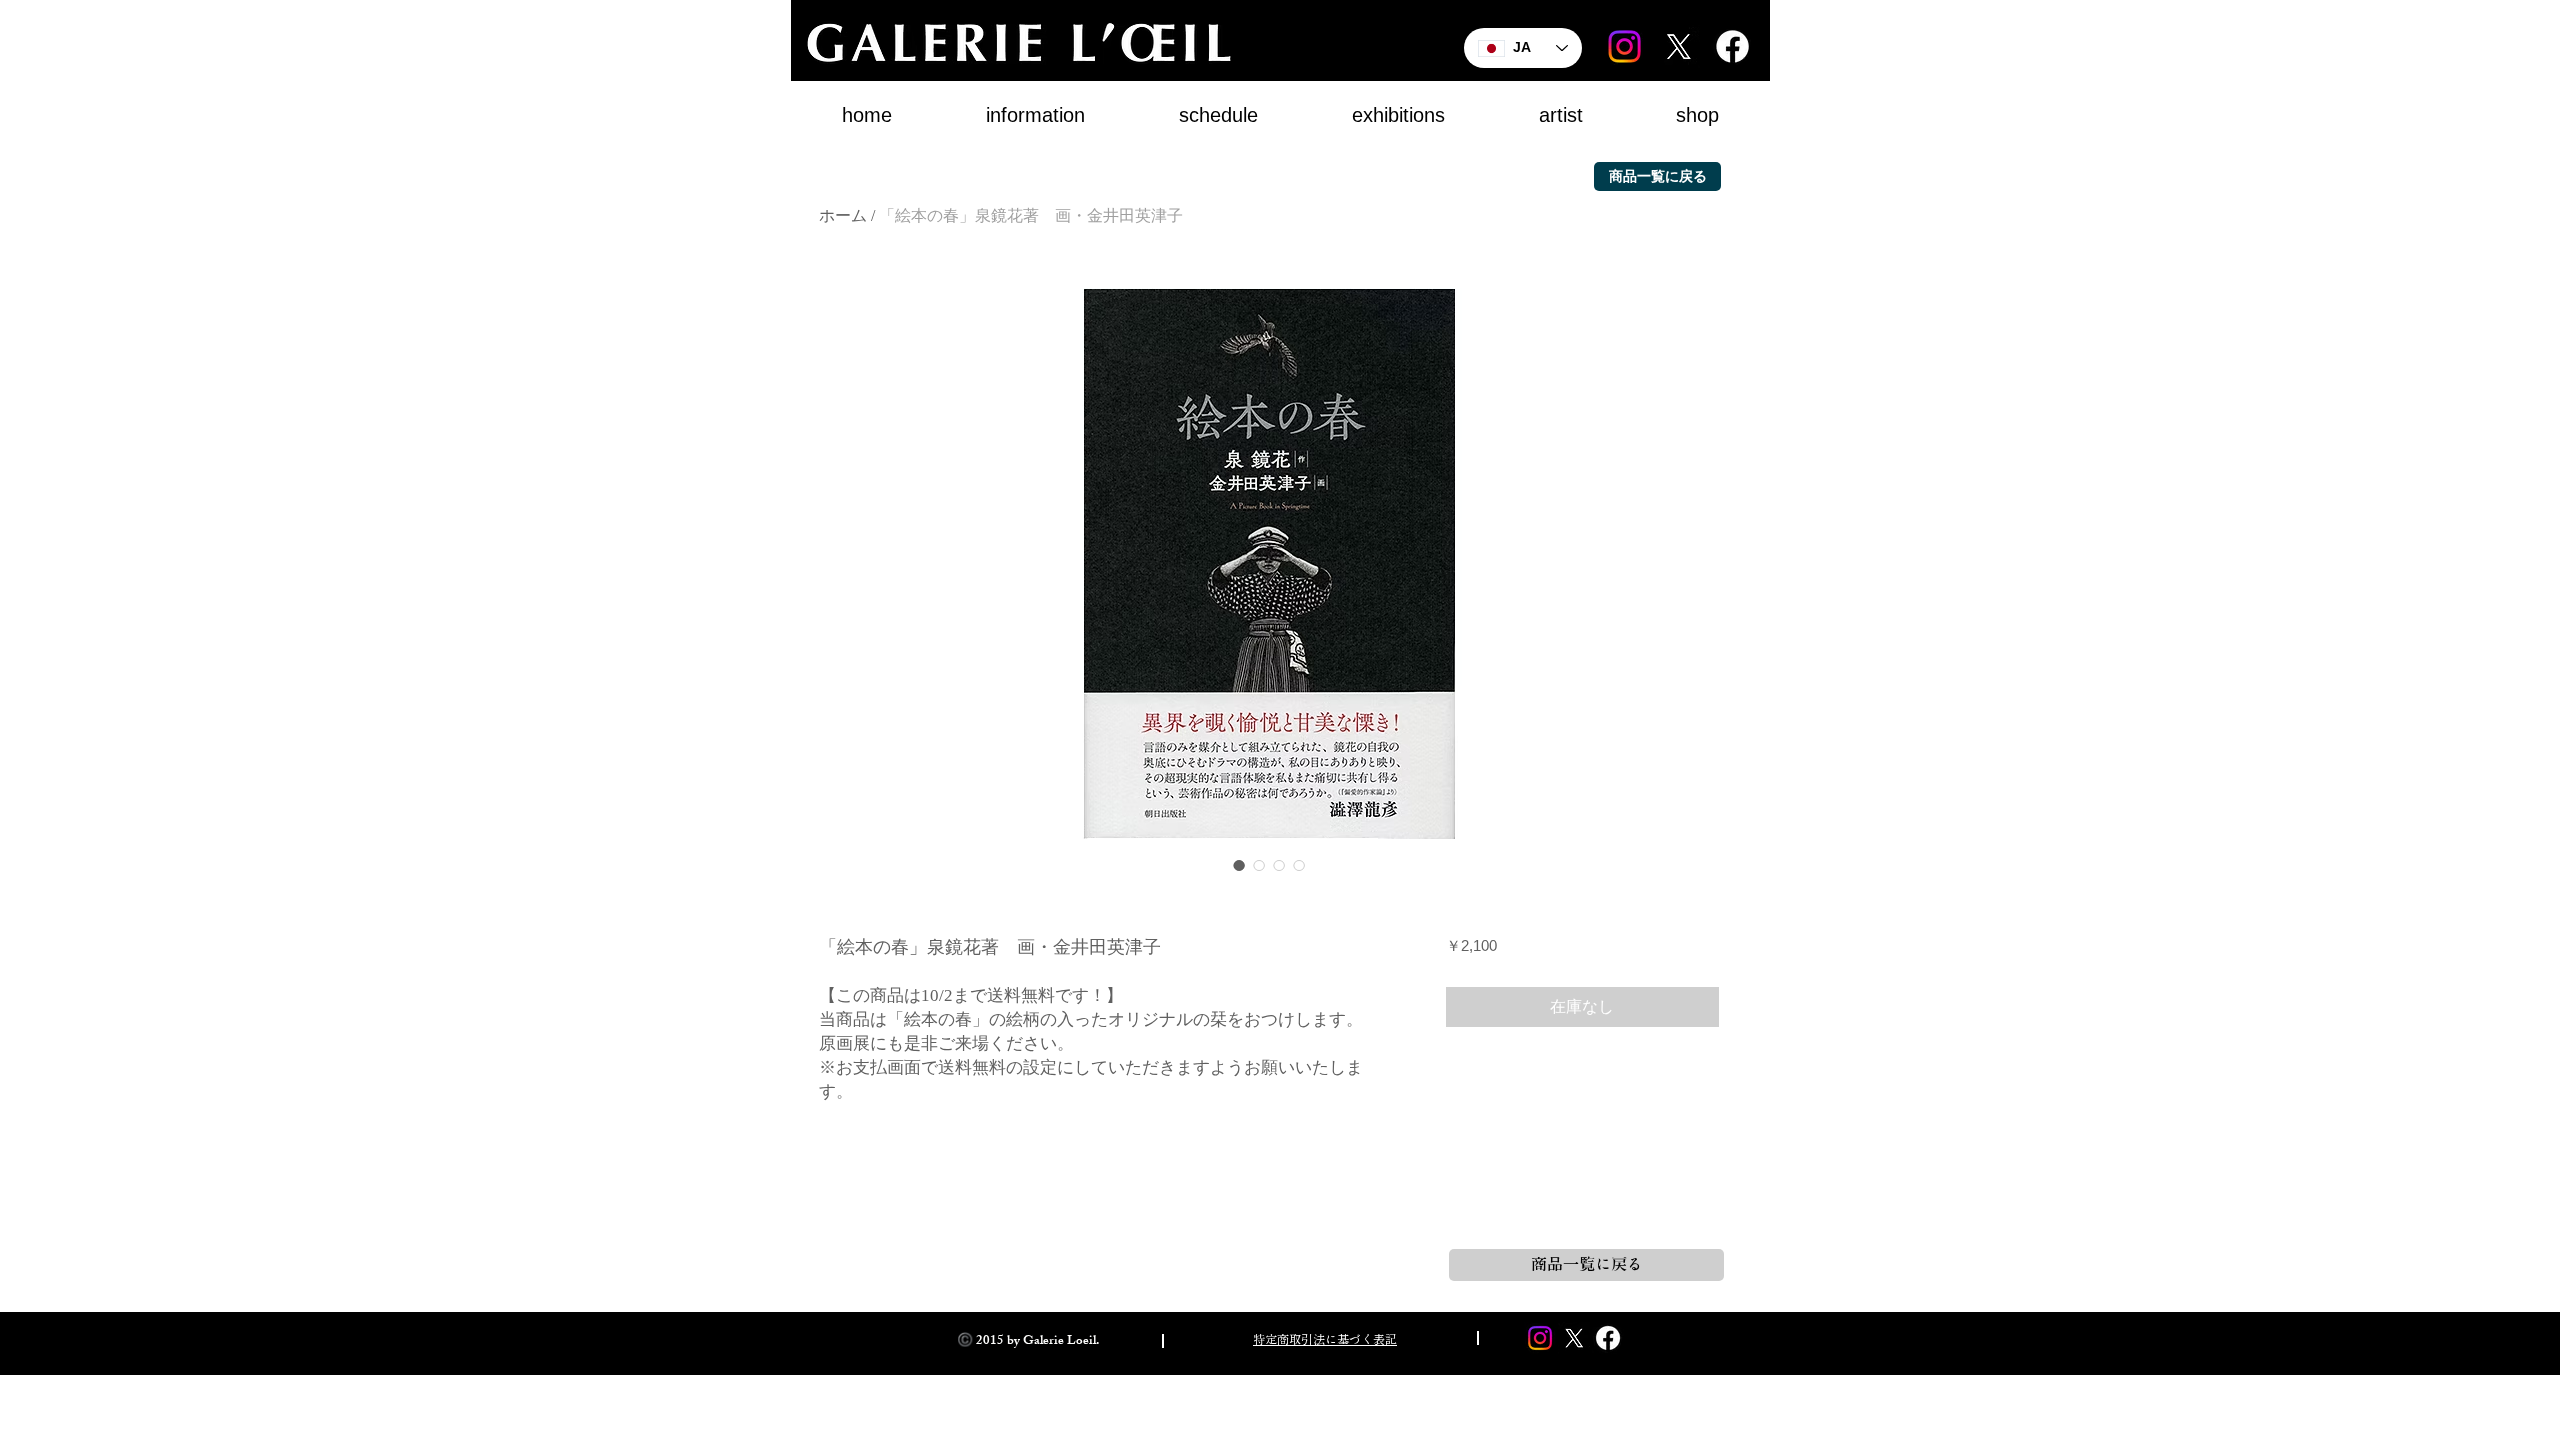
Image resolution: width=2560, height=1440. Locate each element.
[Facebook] (1732, 46)
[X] (1678, 46)
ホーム (843, 215)
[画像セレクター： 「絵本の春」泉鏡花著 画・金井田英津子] (1239, 865)
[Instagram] (1624, 46)
